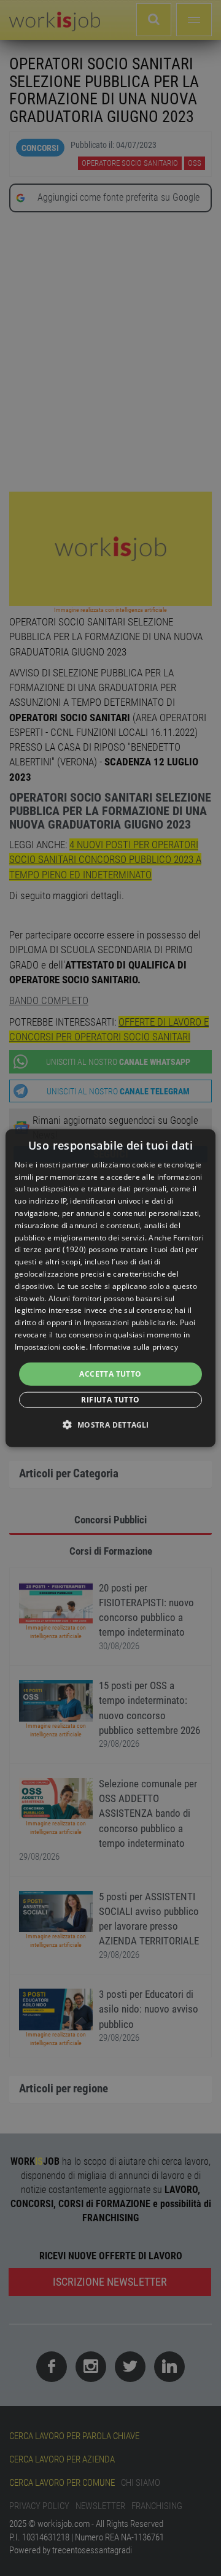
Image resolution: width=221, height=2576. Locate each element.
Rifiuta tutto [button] (110, 1400)
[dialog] (110, 1288)
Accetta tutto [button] (110, 1373)
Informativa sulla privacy (134, 1347)
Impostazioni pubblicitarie (130, 1322)
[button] (110, 1425)
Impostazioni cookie (50, 1347)
